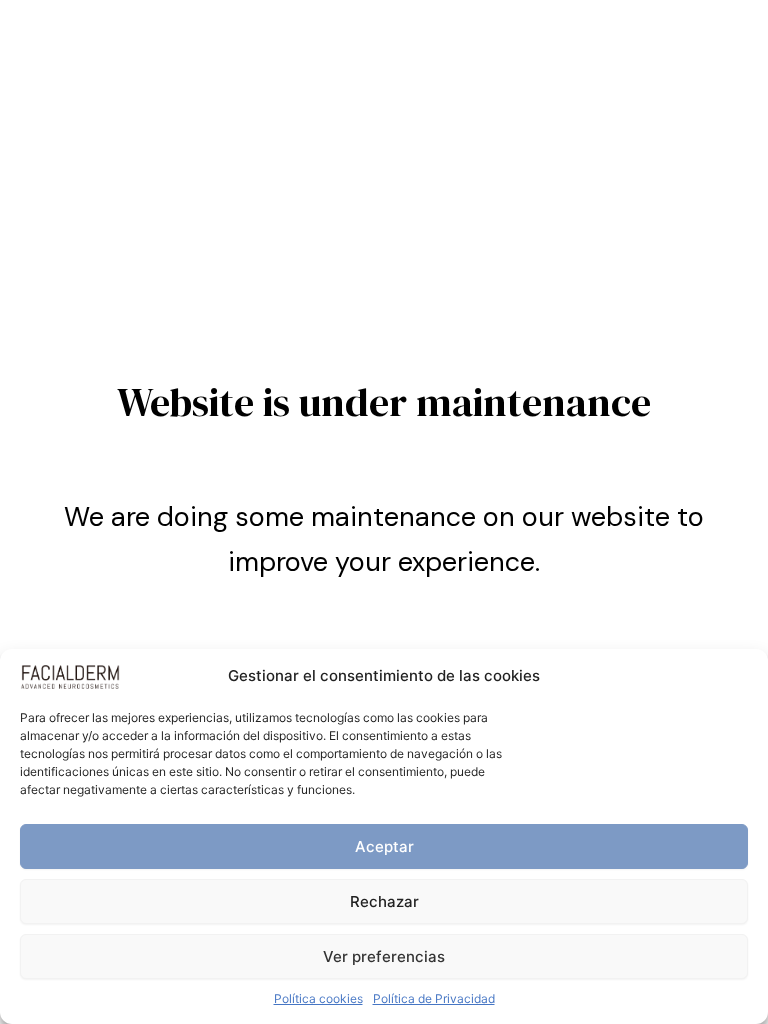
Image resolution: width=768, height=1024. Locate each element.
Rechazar (384, 901)
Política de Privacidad (434, 998)
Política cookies (318, 998)
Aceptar (384, 846)
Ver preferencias (384, 956)
